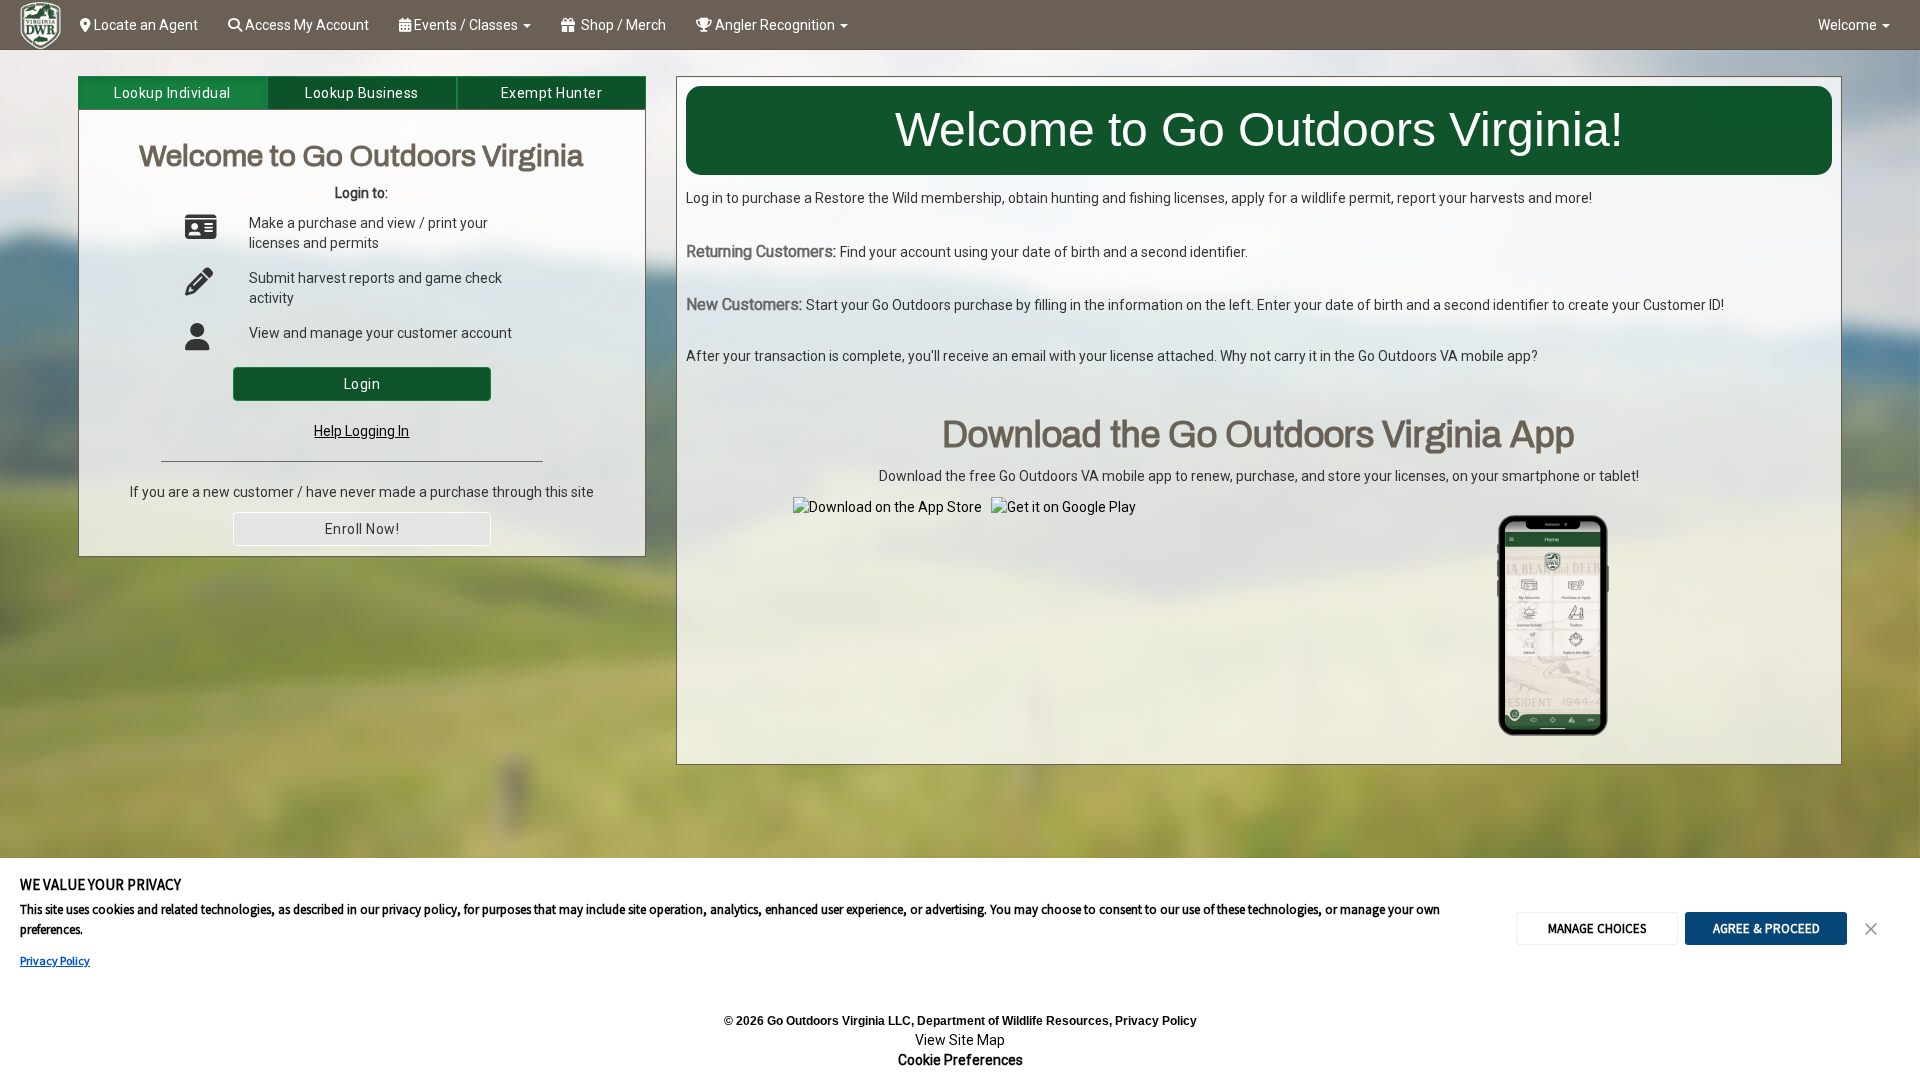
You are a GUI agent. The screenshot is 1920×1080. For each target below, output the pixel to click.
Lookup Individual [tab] (172, 93)
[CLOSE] (1872, 929)
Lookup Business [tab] (362, 93)
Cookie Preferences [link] (960, 1060)
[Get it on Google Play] (1063, 506)
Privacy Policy (55, 960)
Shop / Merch (620, 25)
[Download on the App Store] (887, 506)
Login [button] (362, 384)
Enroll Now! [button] (362, 529)
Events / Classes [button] (466, 25)
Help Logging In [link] (361, 431)
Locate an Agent (144, 25)
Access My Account (305, 25)
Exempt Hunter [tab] (552, 93)
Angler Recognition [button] (775, 25)
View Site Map (960, 1040)
